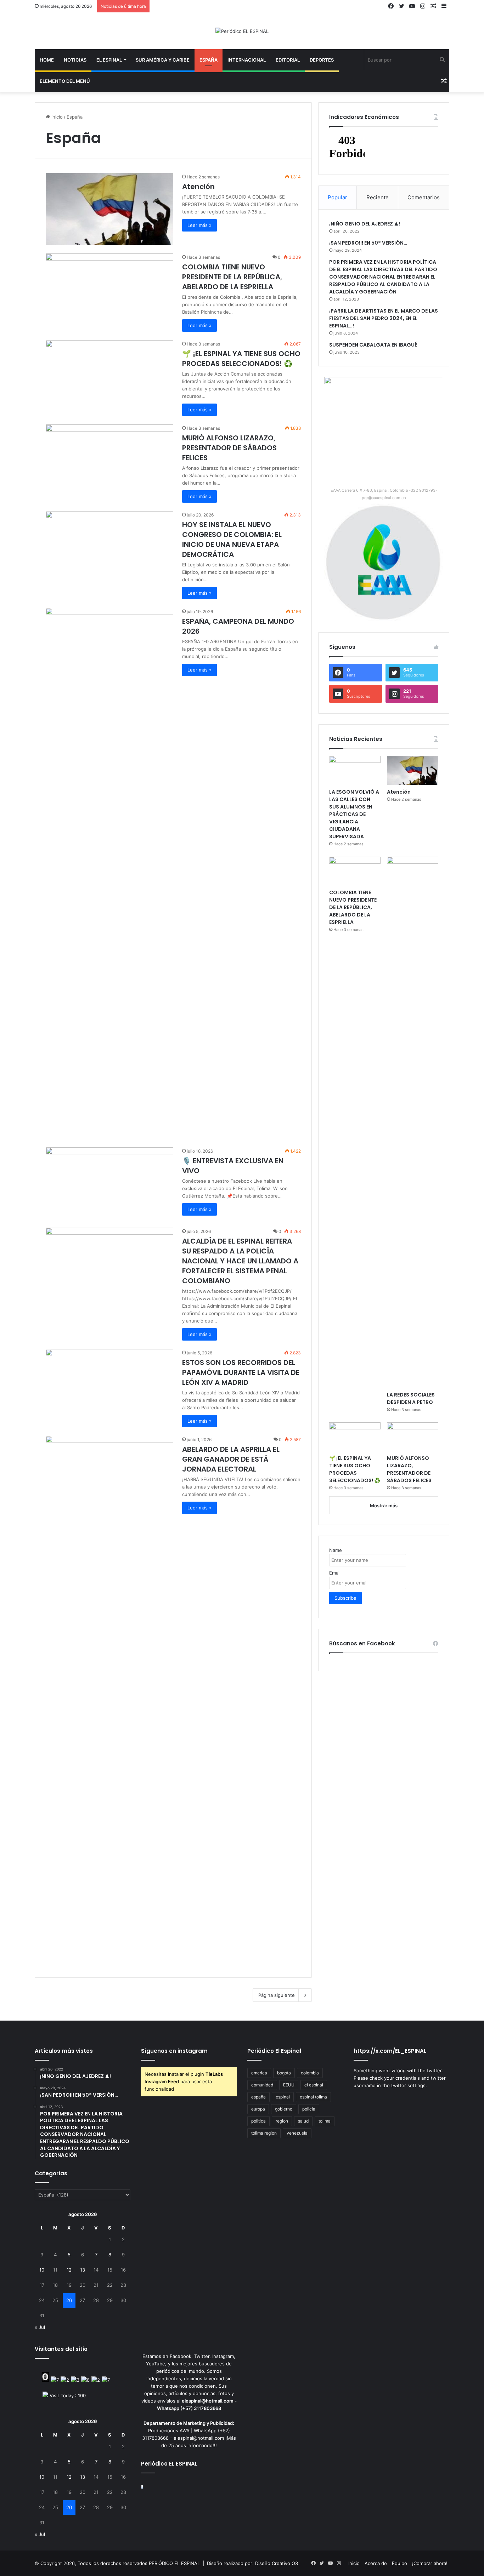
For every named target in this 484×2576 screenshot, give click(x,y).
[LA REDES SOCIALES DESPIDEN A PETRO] (413, 1122)
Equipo (399, 2563)
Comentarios (424, 197)
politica (258, 2121)
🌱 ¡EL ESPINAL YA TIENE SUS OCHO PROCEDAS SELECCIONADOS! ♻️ (241, 359)
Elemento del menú (65, 81)
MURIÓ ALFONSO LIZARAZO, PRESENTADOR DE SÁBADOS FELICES (229, 448)
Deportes (322, 60)
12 (69, 2270)
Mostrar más (384, 1506)
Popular (337, 197)
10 (42, 2270)
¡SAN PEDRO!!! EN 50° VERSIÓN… (368, 243)
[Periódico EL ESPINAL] (242, 31)
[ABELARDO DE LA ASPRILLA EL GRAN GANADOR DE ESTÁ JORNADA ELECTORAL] (109, 1701)
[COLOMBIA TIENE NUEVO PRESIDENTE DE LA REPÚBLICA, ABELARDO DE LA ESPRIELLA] (109, 289)
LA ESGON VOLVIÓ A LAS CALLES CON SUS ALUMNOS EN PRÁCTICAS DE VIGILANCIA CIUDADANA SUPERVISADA (354, 814)
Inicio (56, 117)
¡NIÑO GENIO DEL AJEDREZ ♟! (365, 224)
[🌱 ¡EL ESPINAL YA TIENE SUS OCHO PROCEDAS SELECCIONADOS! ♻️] (109, 376)
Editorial (288, 60)
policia (309, 2109)
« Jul (40, 2327)
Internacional (247, 60)
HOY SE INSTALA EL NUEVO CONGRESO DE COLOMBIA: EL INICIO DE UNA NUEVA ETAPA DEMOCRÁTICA (232, 539)
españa (258, 2097)
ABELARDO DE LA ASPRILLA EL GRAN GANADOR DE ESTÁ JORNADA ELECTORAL (231, 1459)
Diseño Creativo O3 (277, 2563)
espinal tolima (313, 2097)
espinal (283, 2097)
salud (303, 2121)
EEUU (289, 2085)
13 (83, 2270)
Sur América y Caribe (163, 60)
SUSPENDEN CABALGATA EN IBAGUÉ (373, 345)
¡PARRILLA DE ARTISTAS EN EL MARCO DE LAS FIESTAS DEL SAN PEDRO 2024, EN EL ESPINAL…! (384, 318)
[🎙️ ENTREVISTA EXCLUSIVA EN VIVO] (109, 1183)
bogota (284, 2073)
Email (335, 1573)
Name (336, 1550)
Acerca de (376, 2563)
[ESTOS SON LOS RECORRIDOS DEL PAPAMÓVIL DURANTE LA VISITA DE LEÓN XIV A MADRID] (109, 1385)
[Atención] (109, 209)
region (282, 2121)
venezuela (297, 2133)
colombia (310, 2073)
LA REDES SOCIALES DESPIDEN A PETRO (411, 1398)
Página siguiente (277, 1995)
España (209, 60)
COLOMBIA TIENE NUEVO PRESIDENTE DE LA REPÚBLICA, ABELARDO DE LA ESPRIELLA (232, 277)
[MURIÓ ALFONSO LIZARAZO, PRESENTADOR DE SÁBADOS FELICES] (109, 460)
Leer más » (199, 225)
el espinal (314, 2085)
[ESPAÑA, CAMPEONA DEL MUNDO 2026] (109, 873)
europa (258, 2109)
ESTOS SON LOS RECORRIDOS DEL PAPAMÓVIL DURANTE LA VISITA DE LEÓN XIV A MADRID (241, 1372)
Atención (198, 187)
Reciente (378, 197)
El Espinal (109, 60)
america (259, 2073)
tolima (325, 2121)
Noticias (75, 60)
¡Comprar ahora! (430, 2563)
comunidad (262, 2085)
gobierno (284, 2109)
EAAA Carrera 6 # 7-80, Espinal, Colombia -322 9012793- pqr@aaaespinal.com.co (384, 494)
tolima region (264, 2133)
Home (47, 60)
